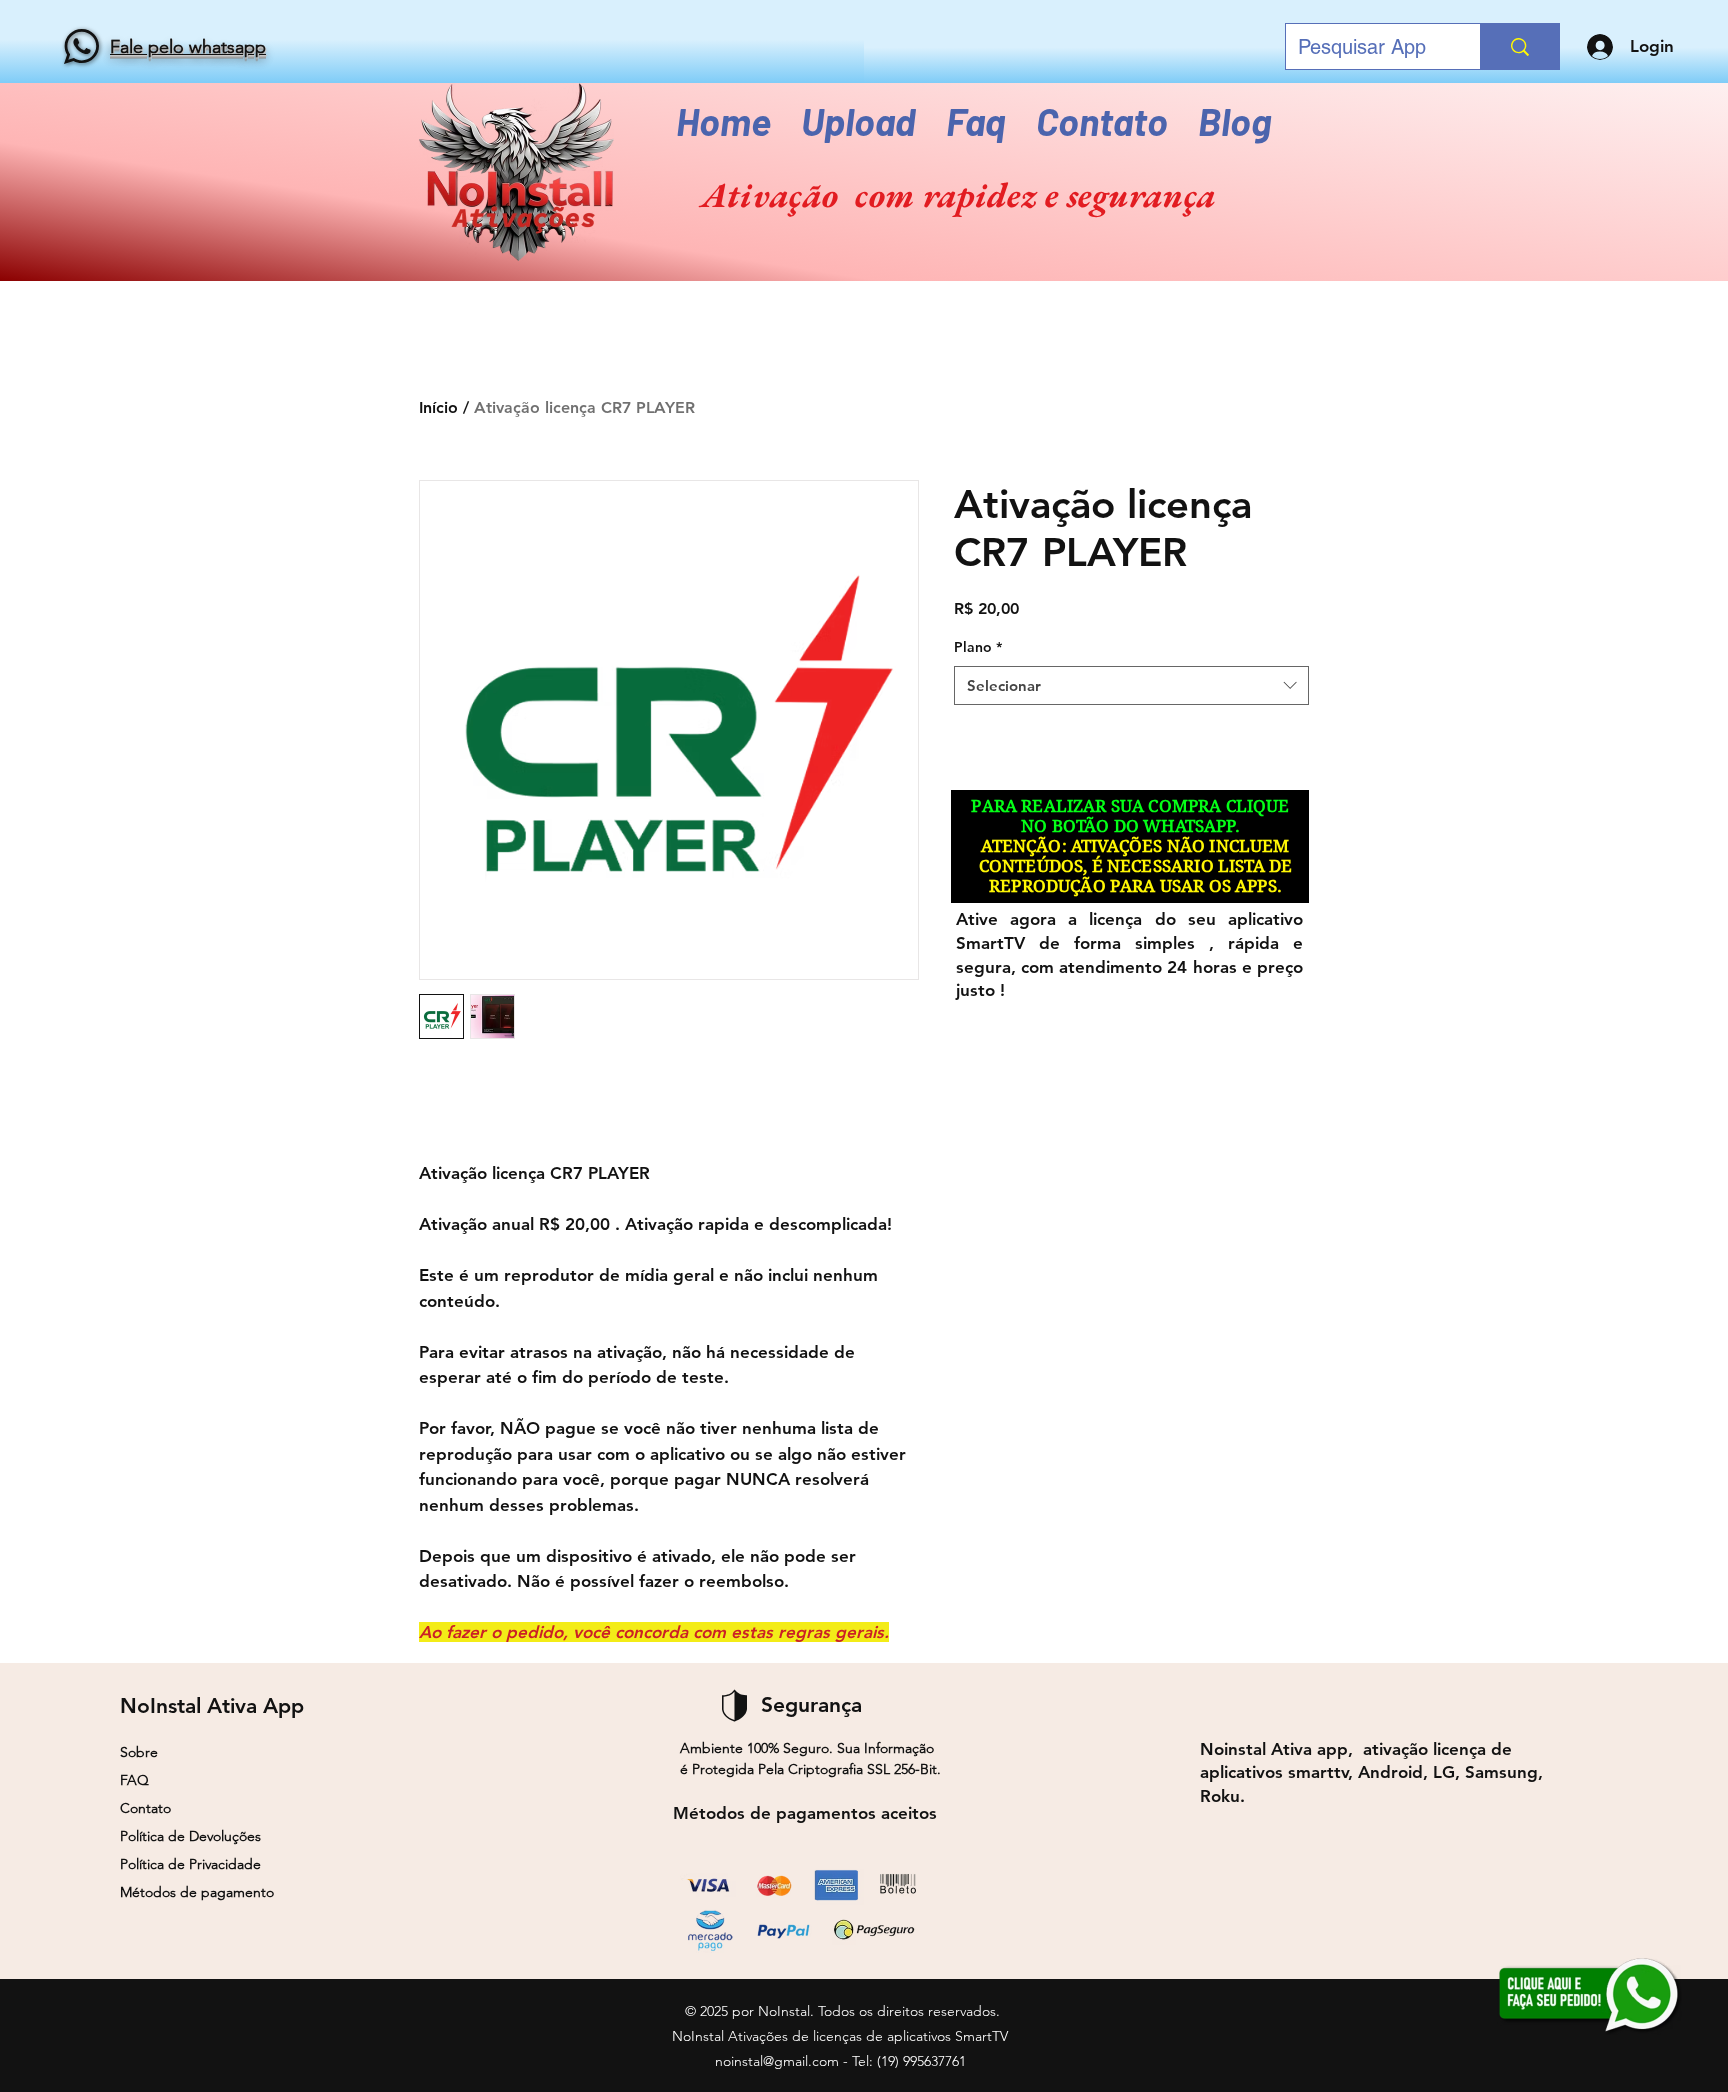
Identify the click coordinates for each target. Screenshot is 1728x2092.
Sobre (139, 1752)
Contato (145, 1808)
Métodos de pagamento (197, 1892)
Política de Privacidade (190, 1864)
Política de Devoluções (190, 1836)
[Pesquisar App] (1519, 46)
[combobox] (1131, 685)
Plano (978, 647)
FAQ (134, 1780)
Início (438, 407)
